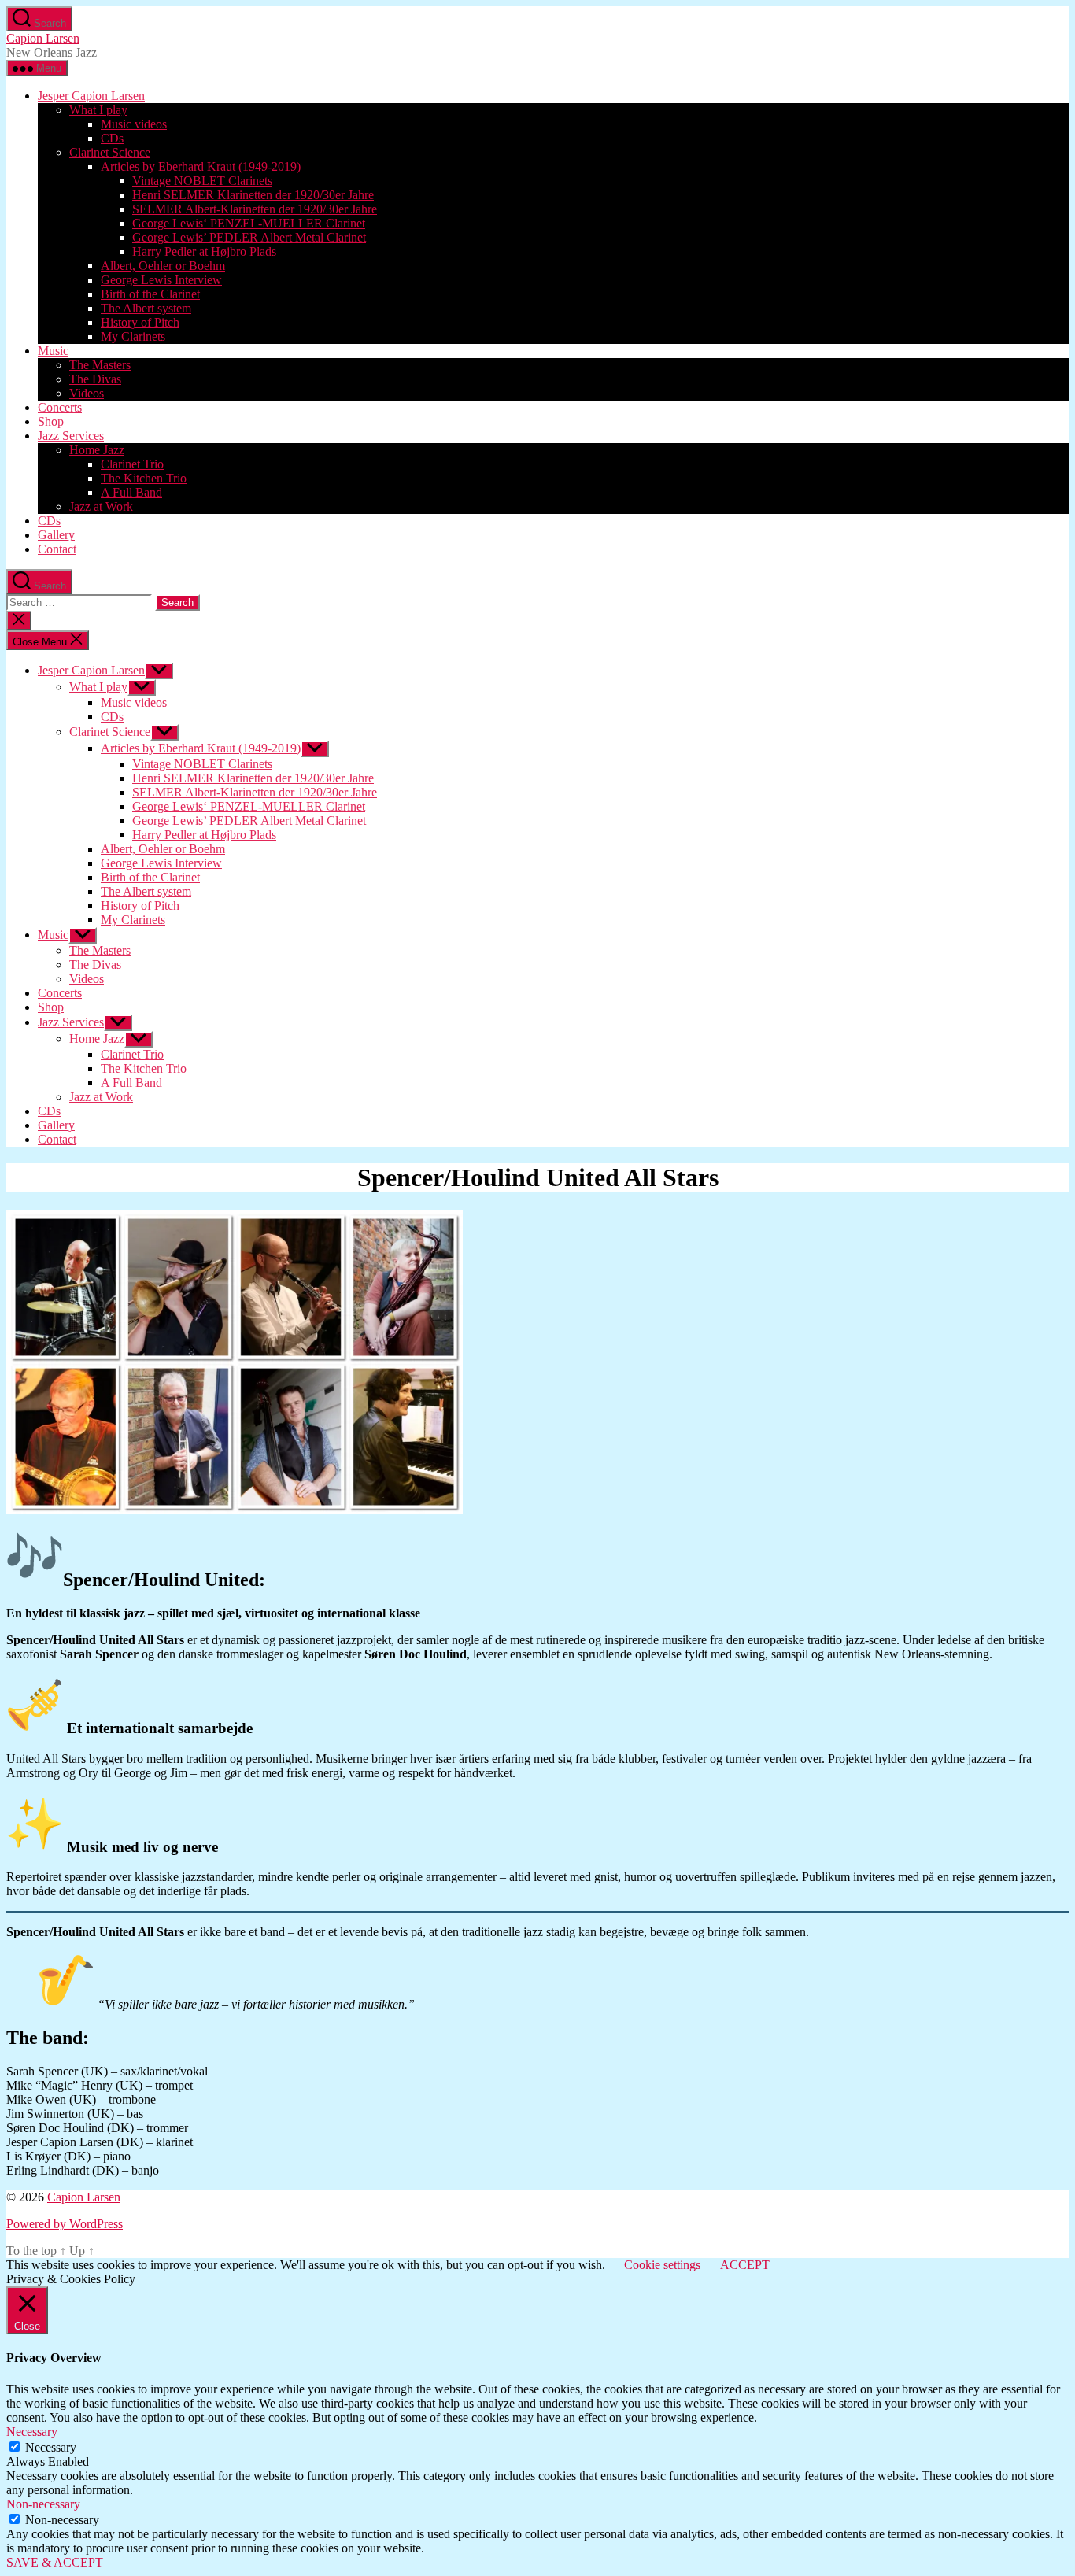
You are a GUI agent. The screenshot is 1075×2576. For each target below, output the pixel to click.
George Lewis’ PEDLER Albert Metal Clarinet (249, 237)
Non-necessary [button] (43, 2504)
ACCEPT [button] (745, 2265)
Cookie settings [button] (662, 2265)
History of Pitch (140, 322)
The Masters (100, 365)
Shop (51, 421)
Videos (87, 393)
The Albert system (146, 308)
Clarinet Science (110, 152)
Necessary (51, 2447)
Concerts (60, 407)
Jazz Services (71, 436)
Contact (57, 549)
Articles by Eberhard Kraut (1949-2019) (201, 166)
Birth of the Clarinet (150, 294)
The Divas (95, 379)
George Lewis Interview (161, 280)
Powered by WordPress (65, 2224)
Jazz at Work (101, 506)
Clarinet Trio (132, 464)
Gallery (56, 535)
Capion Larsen (43, 38)
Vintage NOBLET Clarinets (202, 181)
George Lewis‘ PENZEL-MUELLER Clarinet (249, 223)
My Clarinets (133, 336)
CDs (112, 138)
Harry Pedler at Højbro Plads (204, 251)
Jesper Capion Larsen (91, 96)
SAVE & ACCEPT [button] (55, 2562)
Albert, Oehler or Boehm (163, 266)
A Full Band (131, 492)
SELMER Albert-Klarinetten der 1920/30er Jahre (255, 209)
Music (53, 351)
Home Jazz (97, 450)
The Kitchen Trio (144, 478)
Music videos (134, 124)
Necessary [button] (32, 2432)
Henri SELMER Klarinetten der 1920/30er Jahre (253, 195)
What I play (98, 110)
